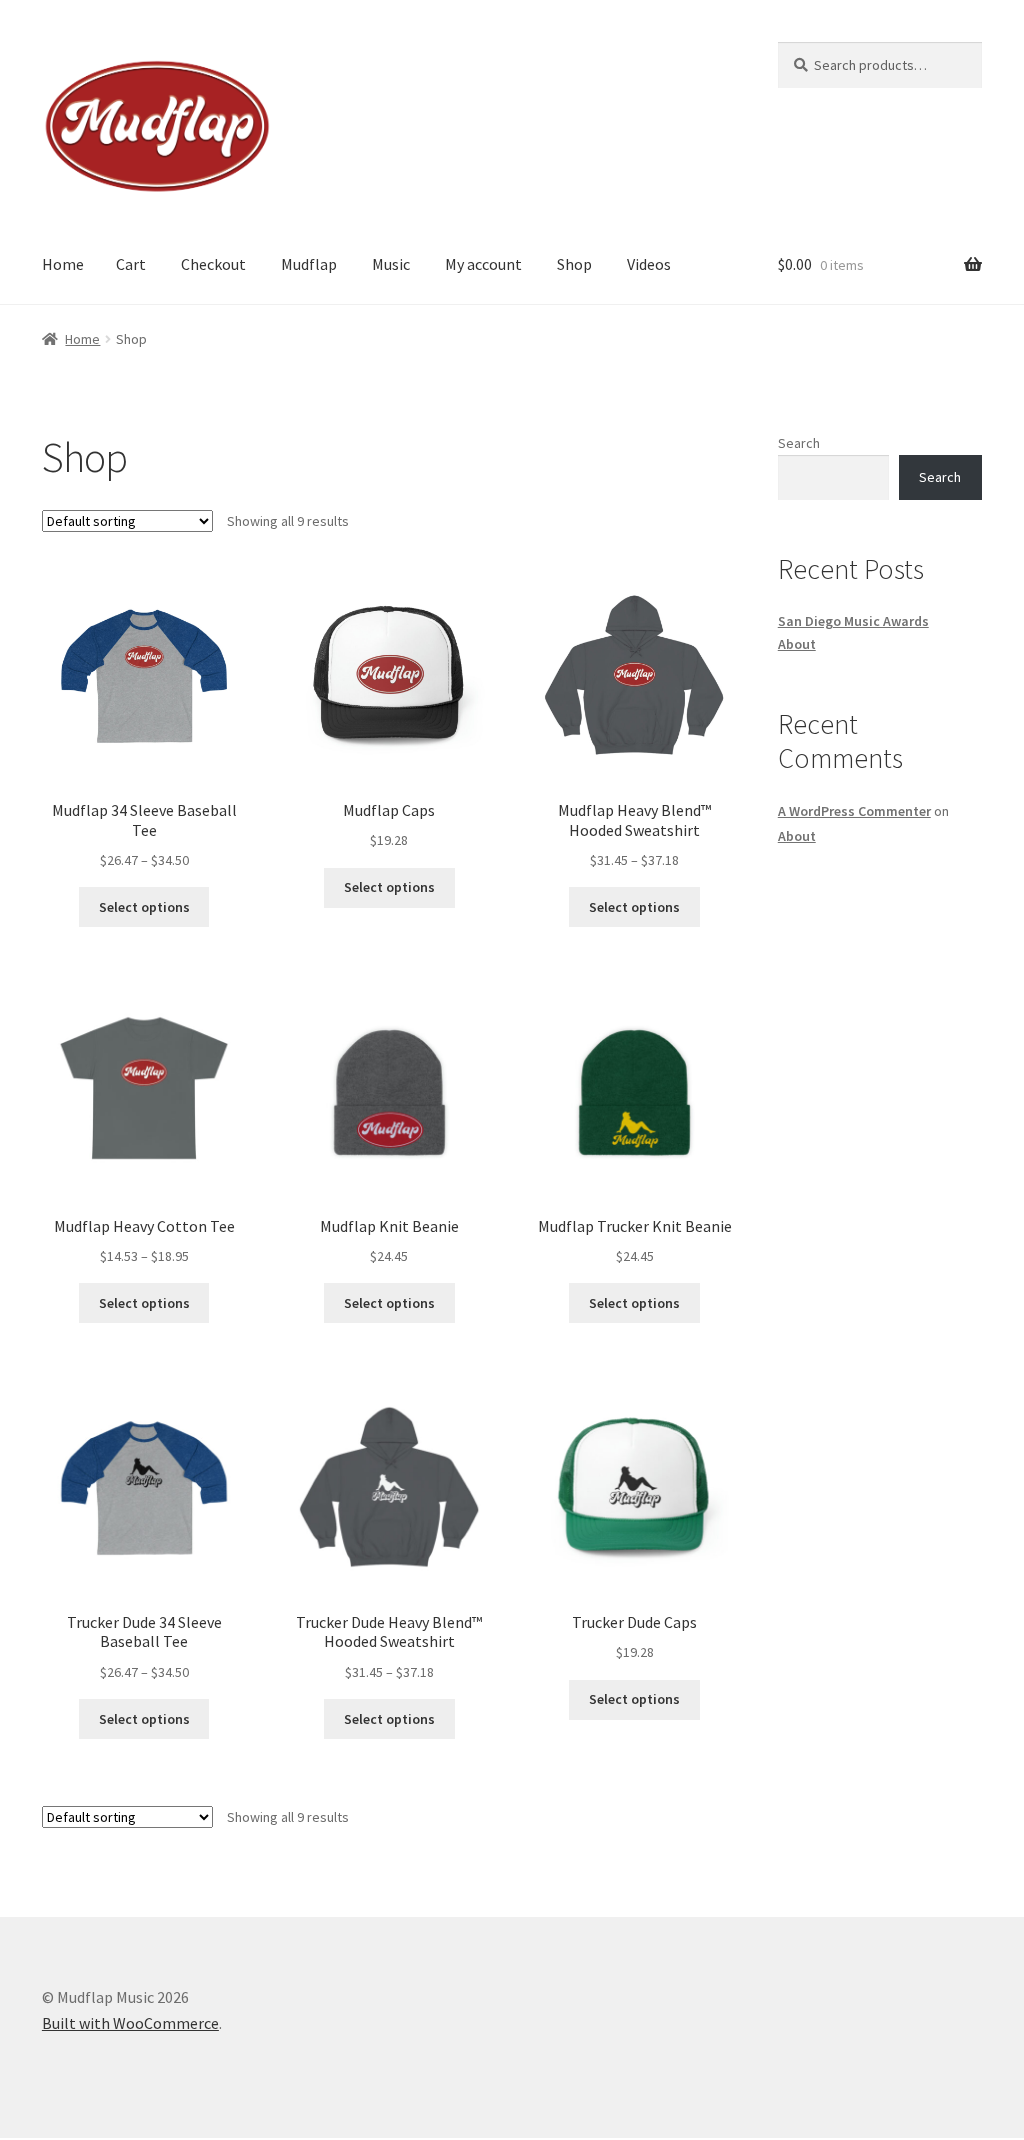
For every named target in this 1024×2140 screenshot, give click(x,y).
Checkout (213, 264)
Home (63, 264)
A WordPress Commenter (854, 811)
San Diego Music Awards (853, 621)
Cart (131, 264)
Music (391, 264)
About (797, 644)
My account (483, 264)
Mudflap (309, 264)
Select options (144, 907)
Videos (649, 264)
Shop (574, 264)
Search (799, 443)
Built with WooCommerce (130, 2023)
